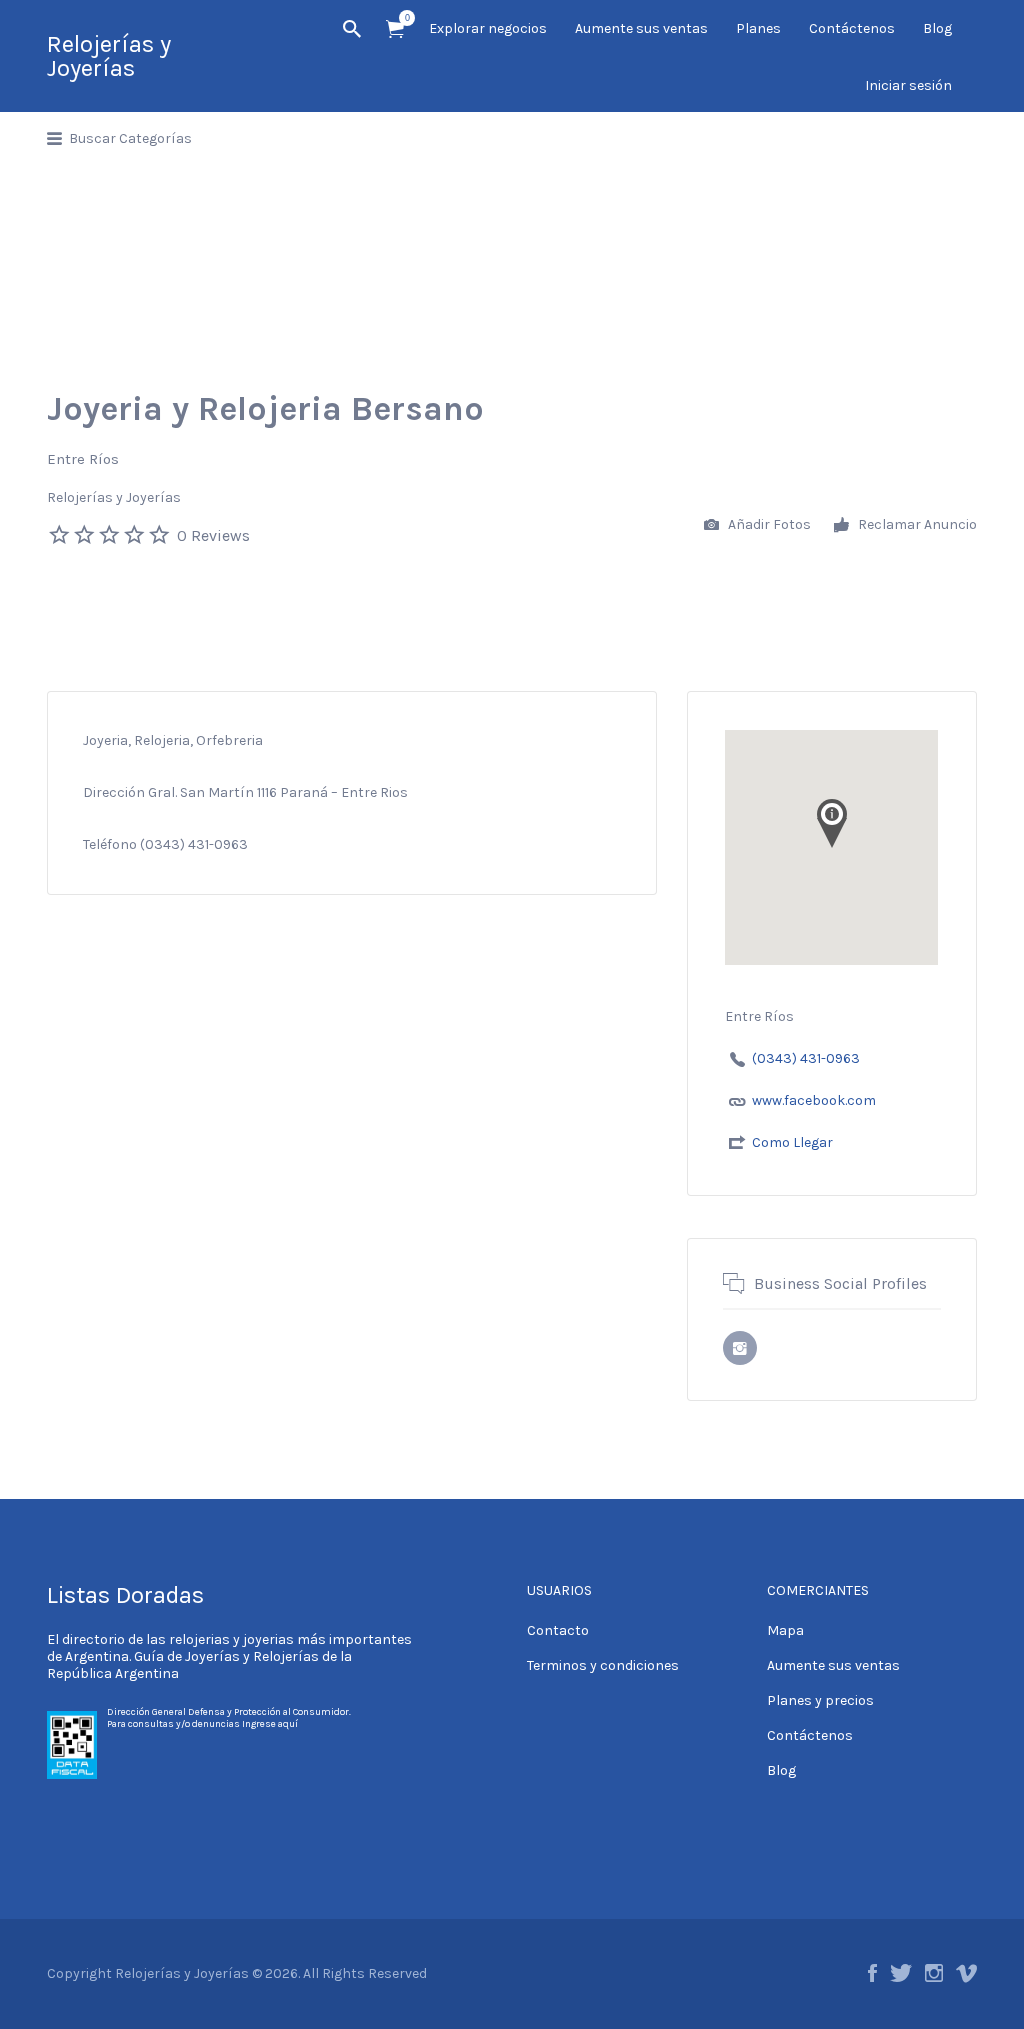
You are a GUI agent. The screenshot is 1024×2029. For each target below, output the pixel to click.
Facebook (872, 1973)
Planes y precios (820, 1700)
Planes (758, 28)
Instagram (934, 1973)
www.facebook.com (814, 1100)
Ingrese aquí (270, 1724)
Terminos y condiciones (603, 1665)
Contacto (558, 1630)
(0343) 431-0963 (806, 1058)
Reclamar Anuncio (916, 524)
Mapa (785, 1630)
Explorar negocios (488, 28)
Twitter (901, 1973)
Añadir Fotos (768, 524)
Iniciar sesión (908, 85)
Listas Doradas (125, 1595)
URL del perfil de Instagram (740, 1348)
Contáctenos (852, 28)
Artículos (395, 29)
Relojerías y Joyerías (109, 56)
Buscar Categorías (130, 138)
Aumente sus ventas (641, 28)
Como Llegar (792, 1142)
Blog (937, 28)
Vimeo (966, 1973)
